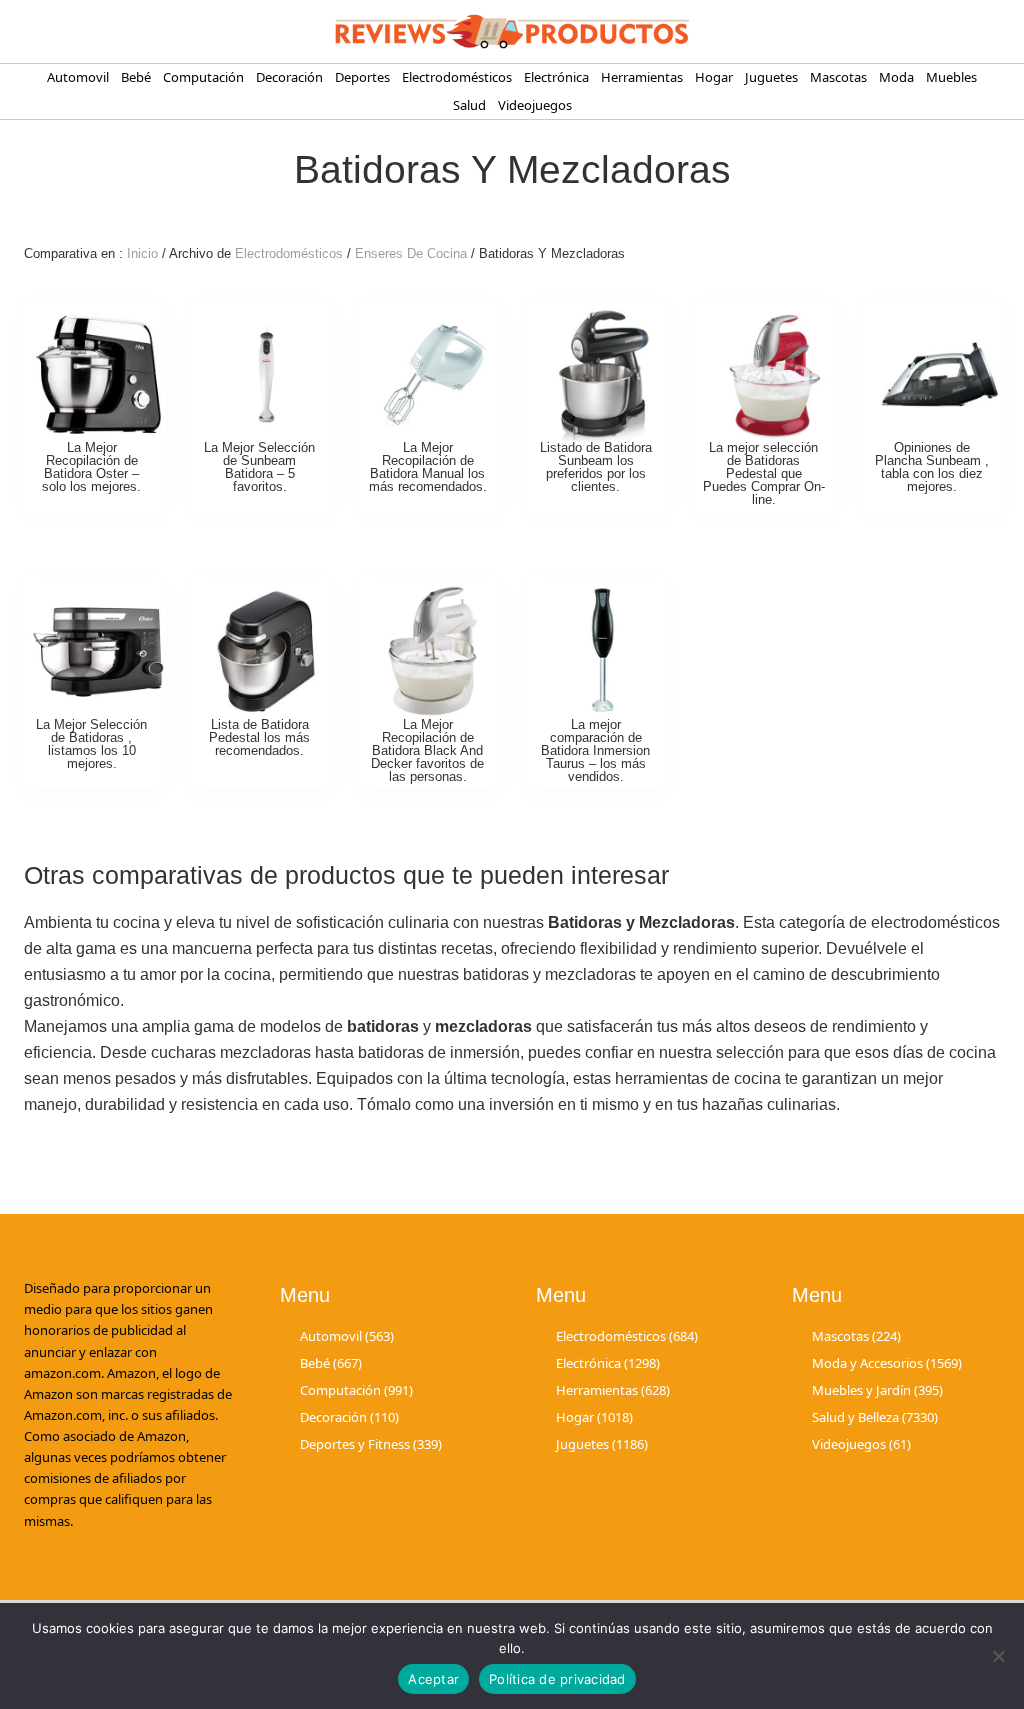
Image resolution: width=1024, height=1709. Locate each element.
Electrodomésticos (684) (627, 1336)
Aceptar (433, 1679)
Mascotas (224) (856, 1336)
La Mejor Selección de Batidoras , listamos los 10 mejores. (91, 743)
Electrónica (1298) (608, 1363)
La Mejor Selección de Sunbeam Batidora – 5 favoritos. (259, 466)
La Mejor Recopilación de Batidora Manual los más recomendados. (428, 466)
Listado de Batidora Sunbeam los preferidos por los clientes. (596, 466)
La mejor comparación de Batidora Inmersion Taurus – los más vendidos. (595, 750)
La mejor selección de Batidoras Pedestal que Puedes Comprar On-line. (764, 473)
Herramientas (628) (613, 1390)
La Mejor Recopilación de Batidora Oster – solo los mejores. (91, 466)
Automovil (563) (347, 1336)
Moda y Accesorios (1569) (887, 1363)
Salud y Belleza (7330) (875, 1417)
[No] (999, 1656)
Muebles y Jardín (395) (877, 1390)
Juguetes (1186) (602, 1444)
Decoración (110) (349, 1417)
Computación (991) (356, 1390)
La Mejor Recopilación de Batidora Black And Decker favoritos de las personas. (427, 750)
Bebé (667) (331, 1363)
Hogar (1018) (594, 1417)
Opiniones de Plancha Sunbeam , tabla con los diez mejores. (932, 466)
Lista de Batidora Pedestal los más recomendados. (259, 737)
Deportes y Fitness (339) (371, 1444)
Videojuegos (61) (861, 1444)
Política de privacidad (557, 1679)
